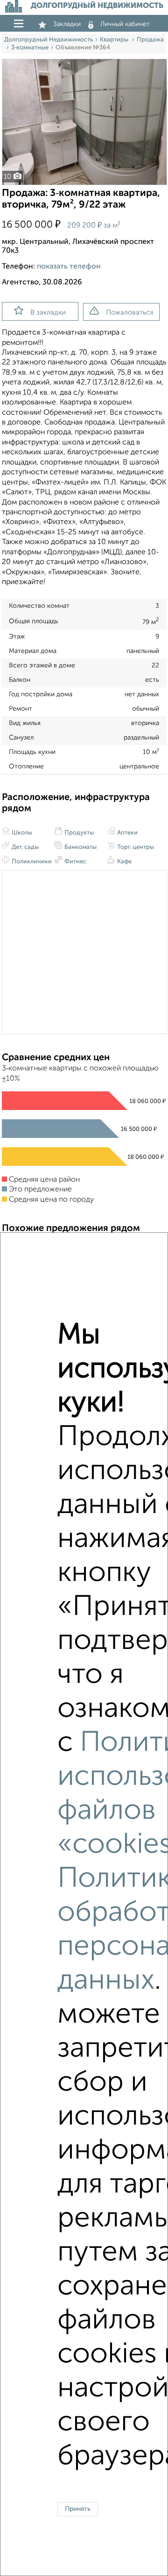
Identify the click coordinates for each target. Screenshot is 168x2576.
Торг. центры (135, 847)
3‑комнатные (30, 48)
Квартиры (115, 40)
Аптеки (127, 833)
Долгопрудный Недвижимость (49, 40)
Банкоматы (80, 847)
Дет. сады (24, 847)
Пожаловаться (129, 313)
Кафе (124, 862)
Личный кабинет (125, 24)
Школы (21, 833)
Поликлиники (31, 862)
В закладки (48, 313)
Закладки (67, 24)
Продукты (78, 833)
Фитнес (75, 862)
